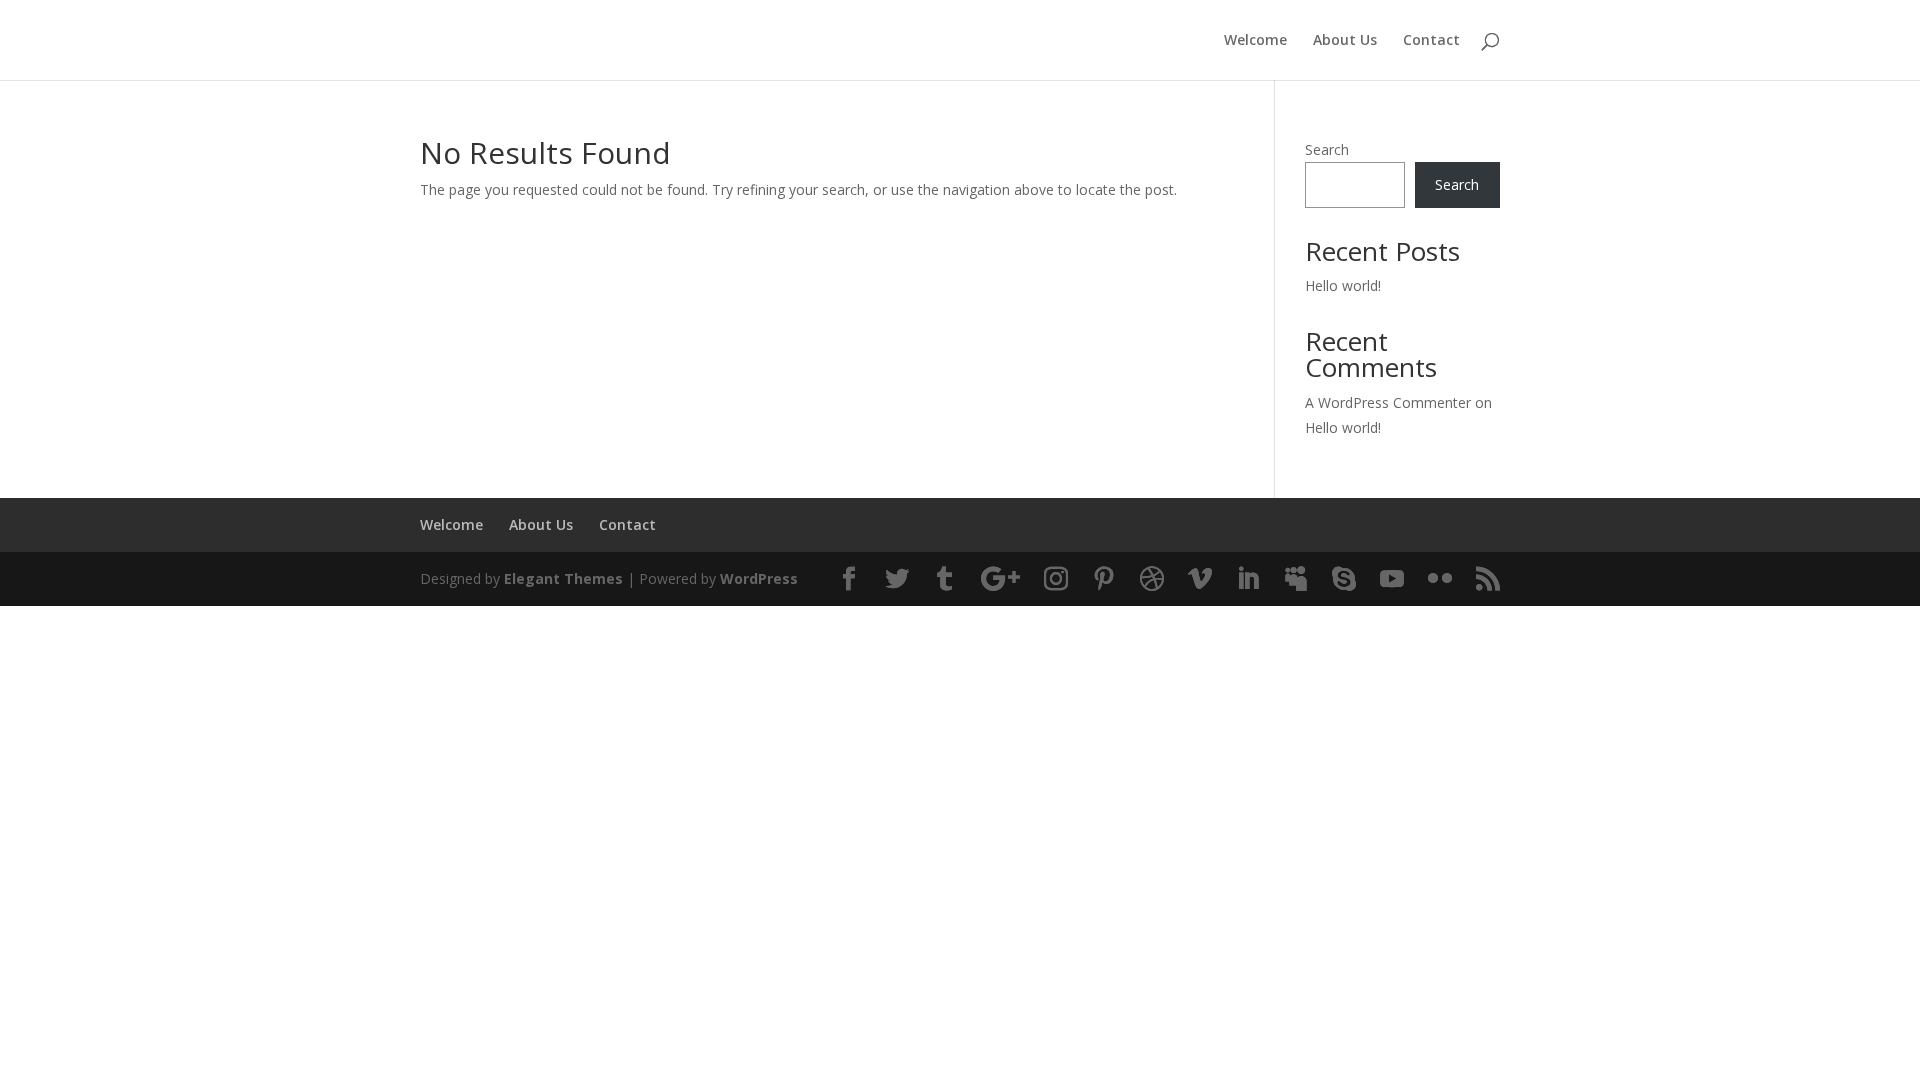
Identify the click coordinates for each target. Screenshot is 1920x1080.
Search (1327, 149)
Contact (1431, 41)
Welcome (1255, 41)
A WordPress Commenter (1388, 402)
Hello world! (1343, 285)
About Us (1345, 41)
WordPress (759, 578)
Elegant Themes (563, 578)
